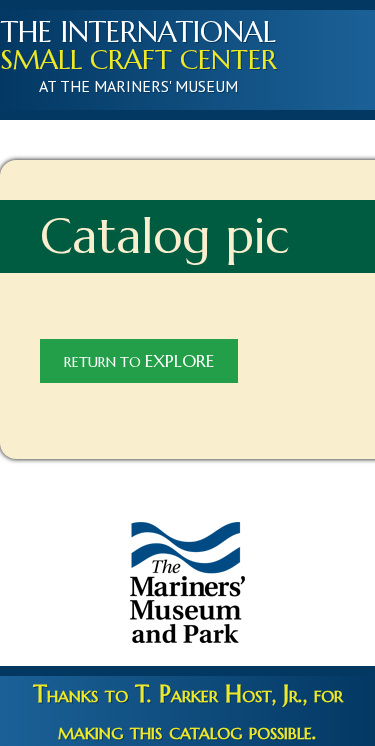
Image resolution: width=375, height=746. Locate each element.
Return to (139, 361)
